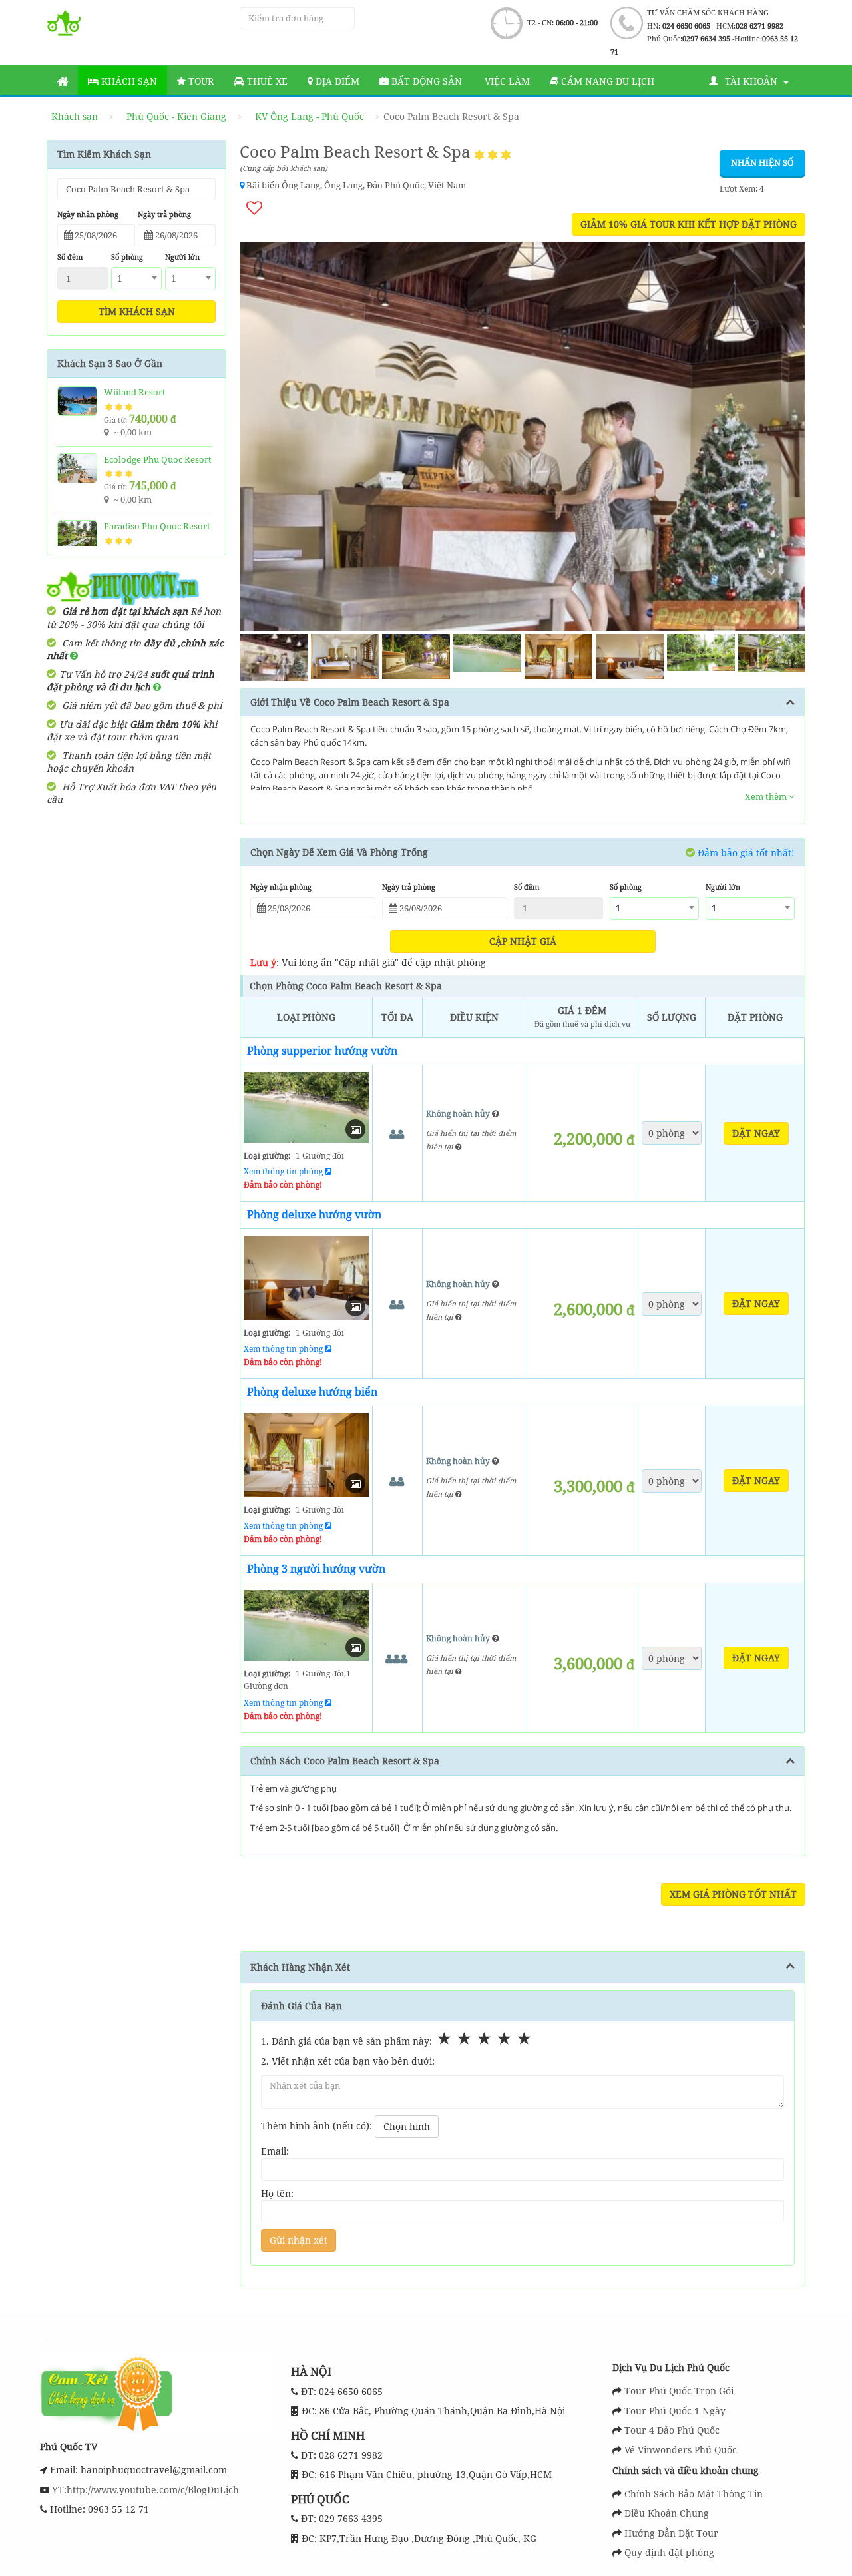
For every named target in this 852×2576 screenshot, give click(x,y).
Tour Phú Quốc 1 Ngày (675, 2411)
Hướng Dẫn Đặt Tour (671, 2533)
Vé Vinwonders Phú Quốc (681, 2450)
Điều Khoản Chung (667, 2513)
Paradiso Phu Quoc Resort (157, 526)
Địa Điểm (336, 81)
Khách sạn (128, 81)
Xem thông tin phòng (284, 1171)
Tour (200, 81)
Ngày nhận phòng (88, 214)
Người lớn (182, 257)
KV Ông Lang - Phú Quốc (310, 116)
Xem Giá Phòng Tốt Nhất (733, 1894)
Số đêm (70, 257)
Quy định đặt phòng (669, 2552)
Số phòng (127, 257)
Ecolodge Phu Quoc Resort (158, 459)
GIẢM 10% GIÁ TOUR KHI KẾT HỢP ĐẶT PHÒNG (689, 224)
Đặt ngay (756, 1133)
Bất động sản (425, 81)
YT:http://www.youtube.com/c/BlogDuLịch (144, 2490)
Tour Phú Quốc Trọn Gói (679, 2391)
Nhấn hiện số (762, 162)
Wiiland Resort (135, 392)
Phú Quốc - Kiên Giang (176, 116)
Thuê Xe (266, 81)
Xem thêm (767, 796)
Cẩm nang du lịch (606, 81)
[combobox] (136, 279)
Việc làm (506, 81)
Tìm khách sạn (137, 311)
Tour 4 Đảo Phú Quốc (672, 2430)
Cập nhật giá (523, 941)
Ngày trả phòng (164, 214)
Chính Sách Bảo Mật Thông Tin (694, 2494)
